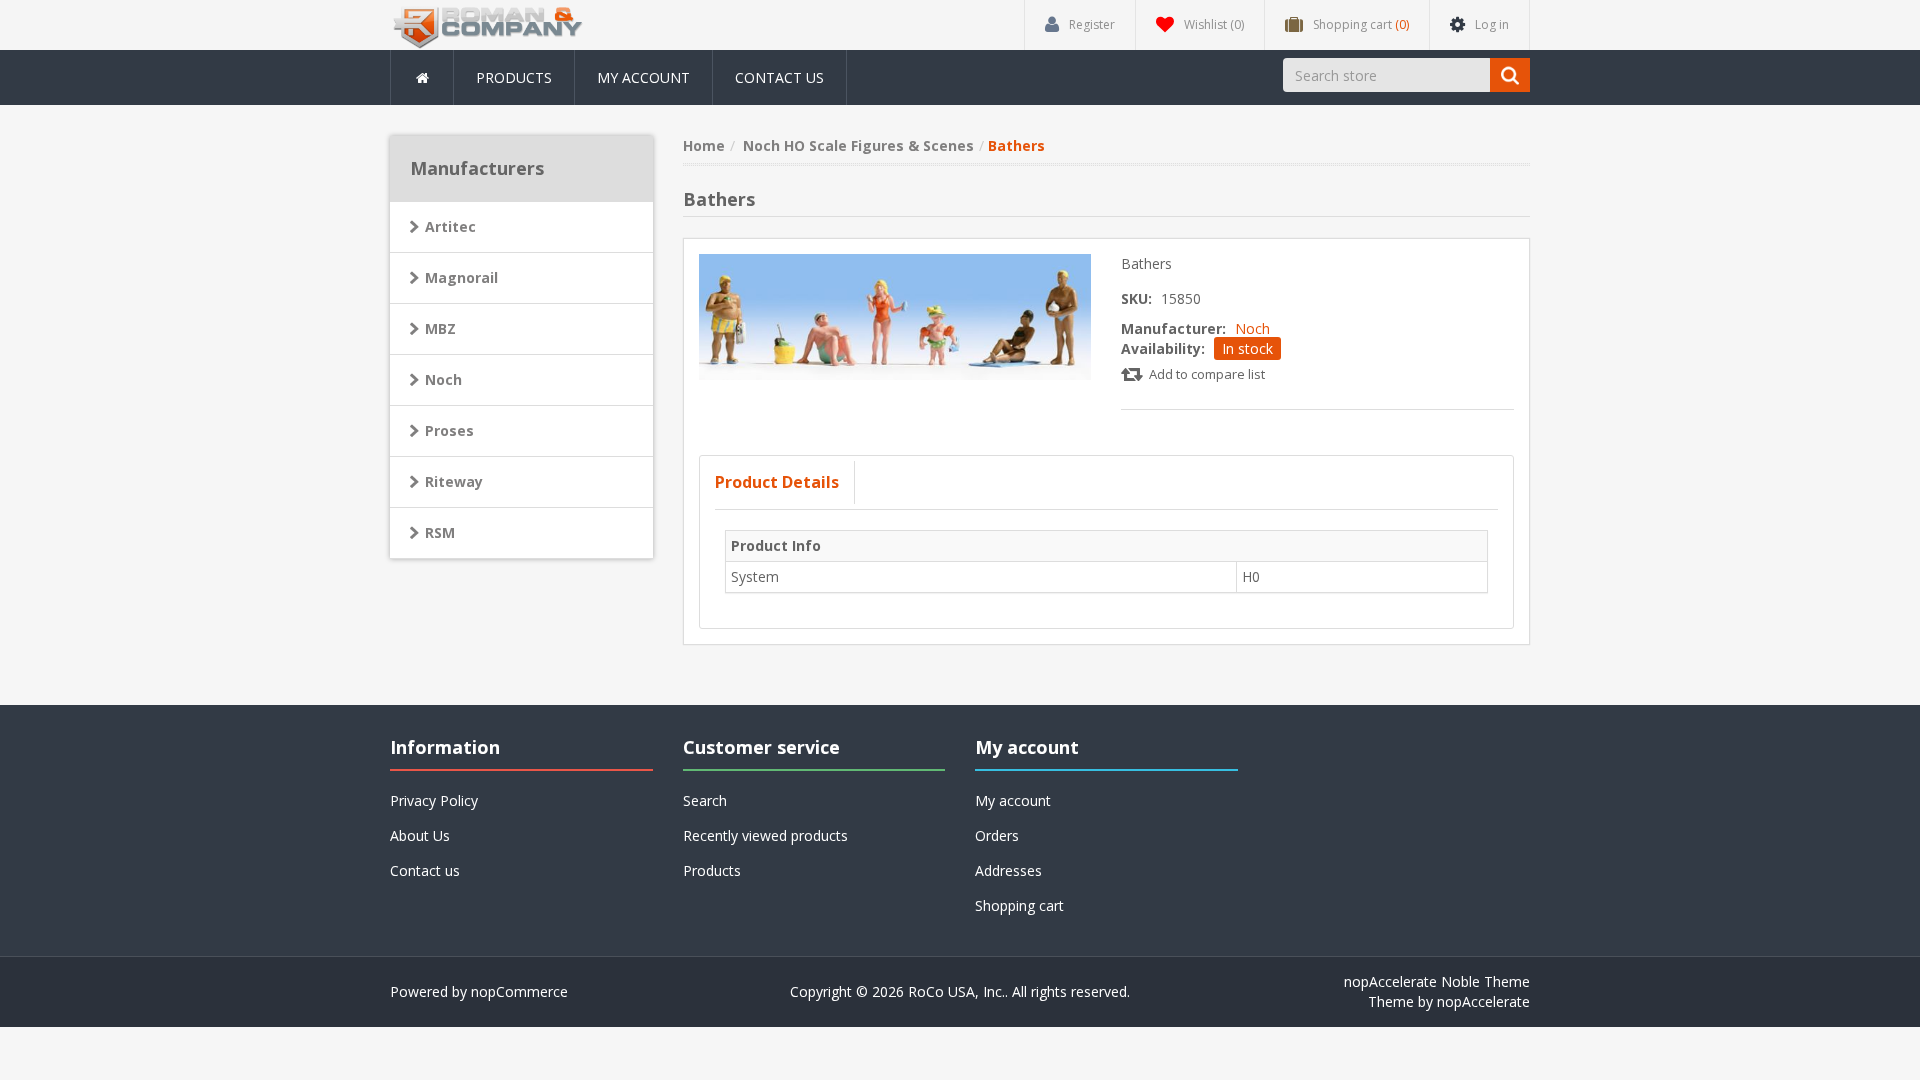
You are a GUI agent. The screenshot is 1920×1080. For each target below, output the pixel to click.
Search (705, 800)
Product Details (777, 482)
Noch (1252, 328)
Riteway (454, 481)
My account (643, 77)
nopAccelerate (1483, 1001)
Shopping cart (1019, 905)
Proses (449, 430)
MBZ (440, 328)
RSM (440, 532)
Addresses (1008, 870)
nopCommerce (519, 991)
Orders (997, 835)
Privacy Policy (434, 800)
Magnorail (461, 277)
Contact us (779, 77)
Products (514, 77)
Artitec (450, 226)
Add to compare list (1207, 374)
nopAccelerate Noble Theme (1437, 981)
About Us (420, 835)
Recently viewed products (765, 835)
